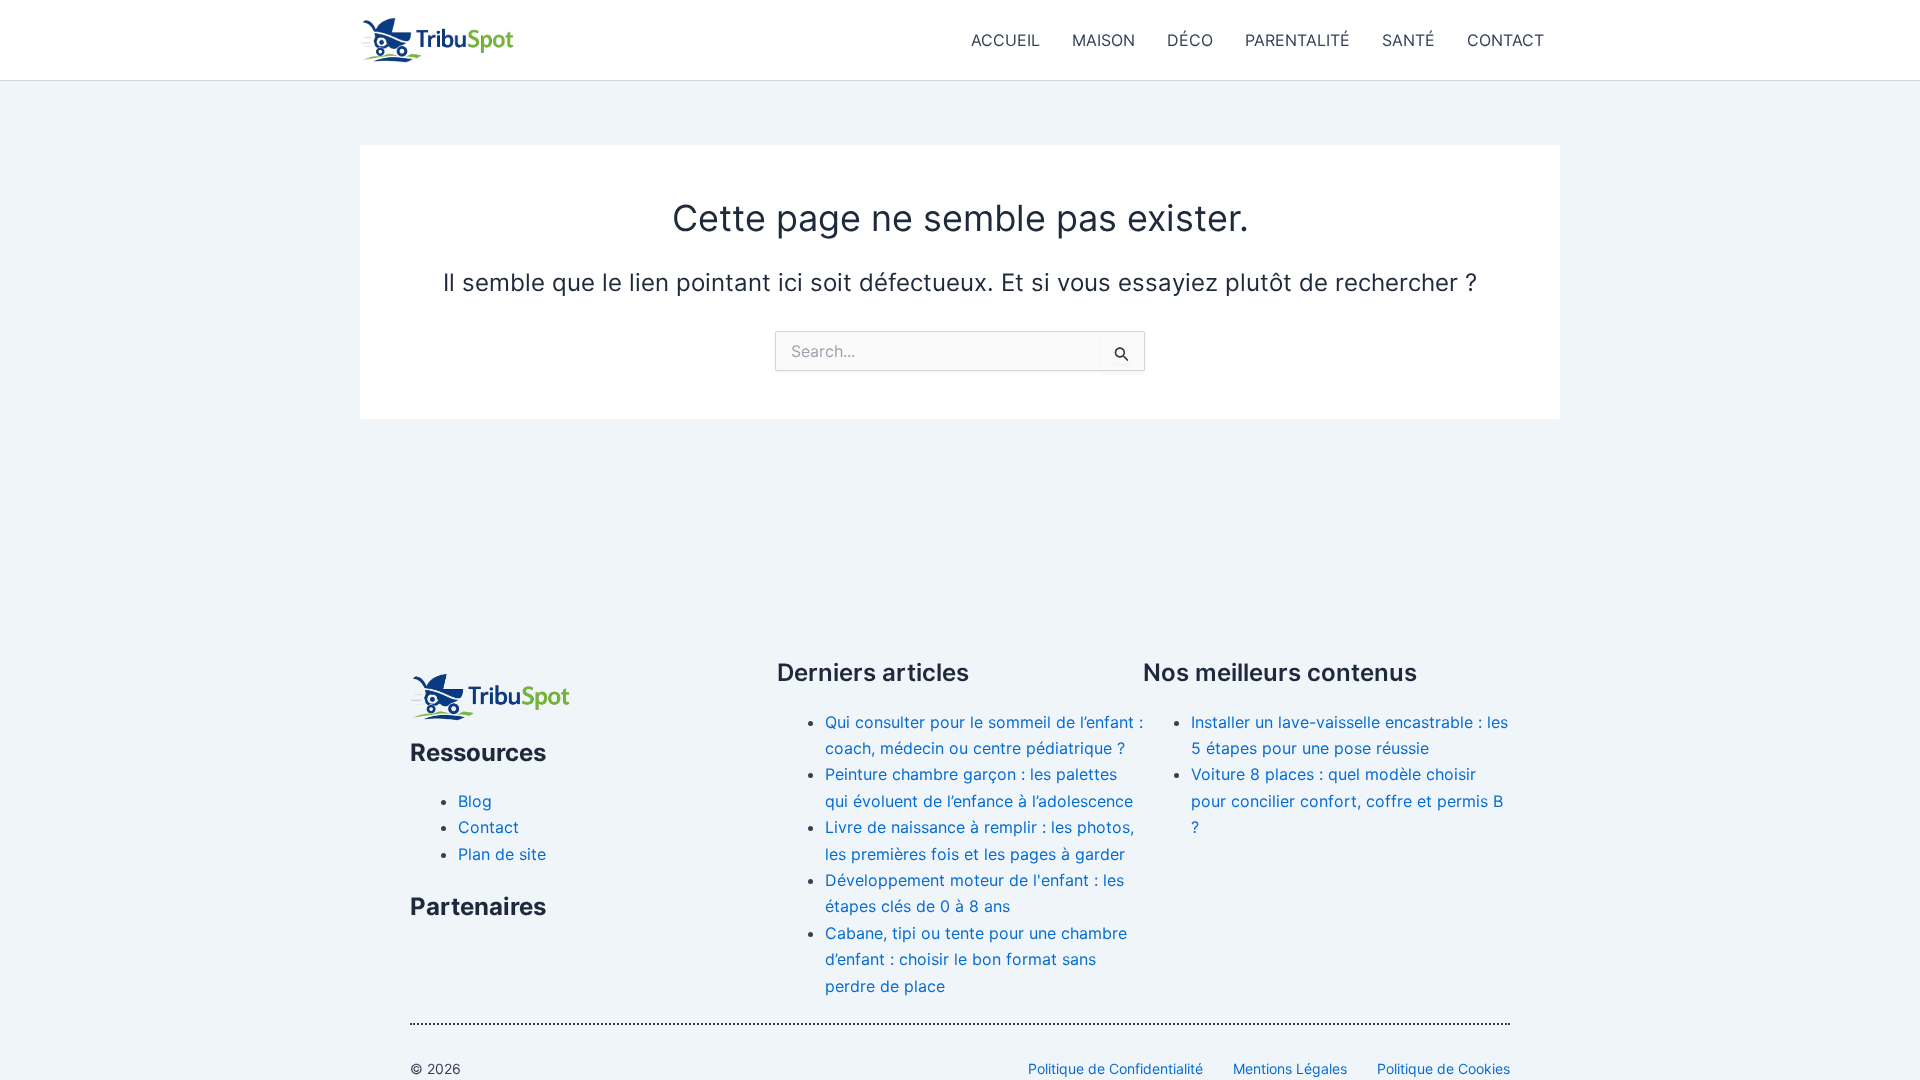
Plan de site (502, 854)
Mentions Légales (1290, 1068)
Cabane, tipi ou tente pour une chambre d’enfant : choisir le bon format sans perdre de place (976, 959)
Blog (475, 801)
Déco (1190, 40)
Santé (1408, 40)
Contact (1505, 40)
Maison (1103, 40)
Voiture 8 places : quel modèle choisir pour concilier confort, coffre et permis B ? (1347, 800)
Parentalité (1297, 40)
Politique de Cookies (1443, 1068)
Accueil (1005, 40)
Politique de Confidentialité (1115, 1068)
